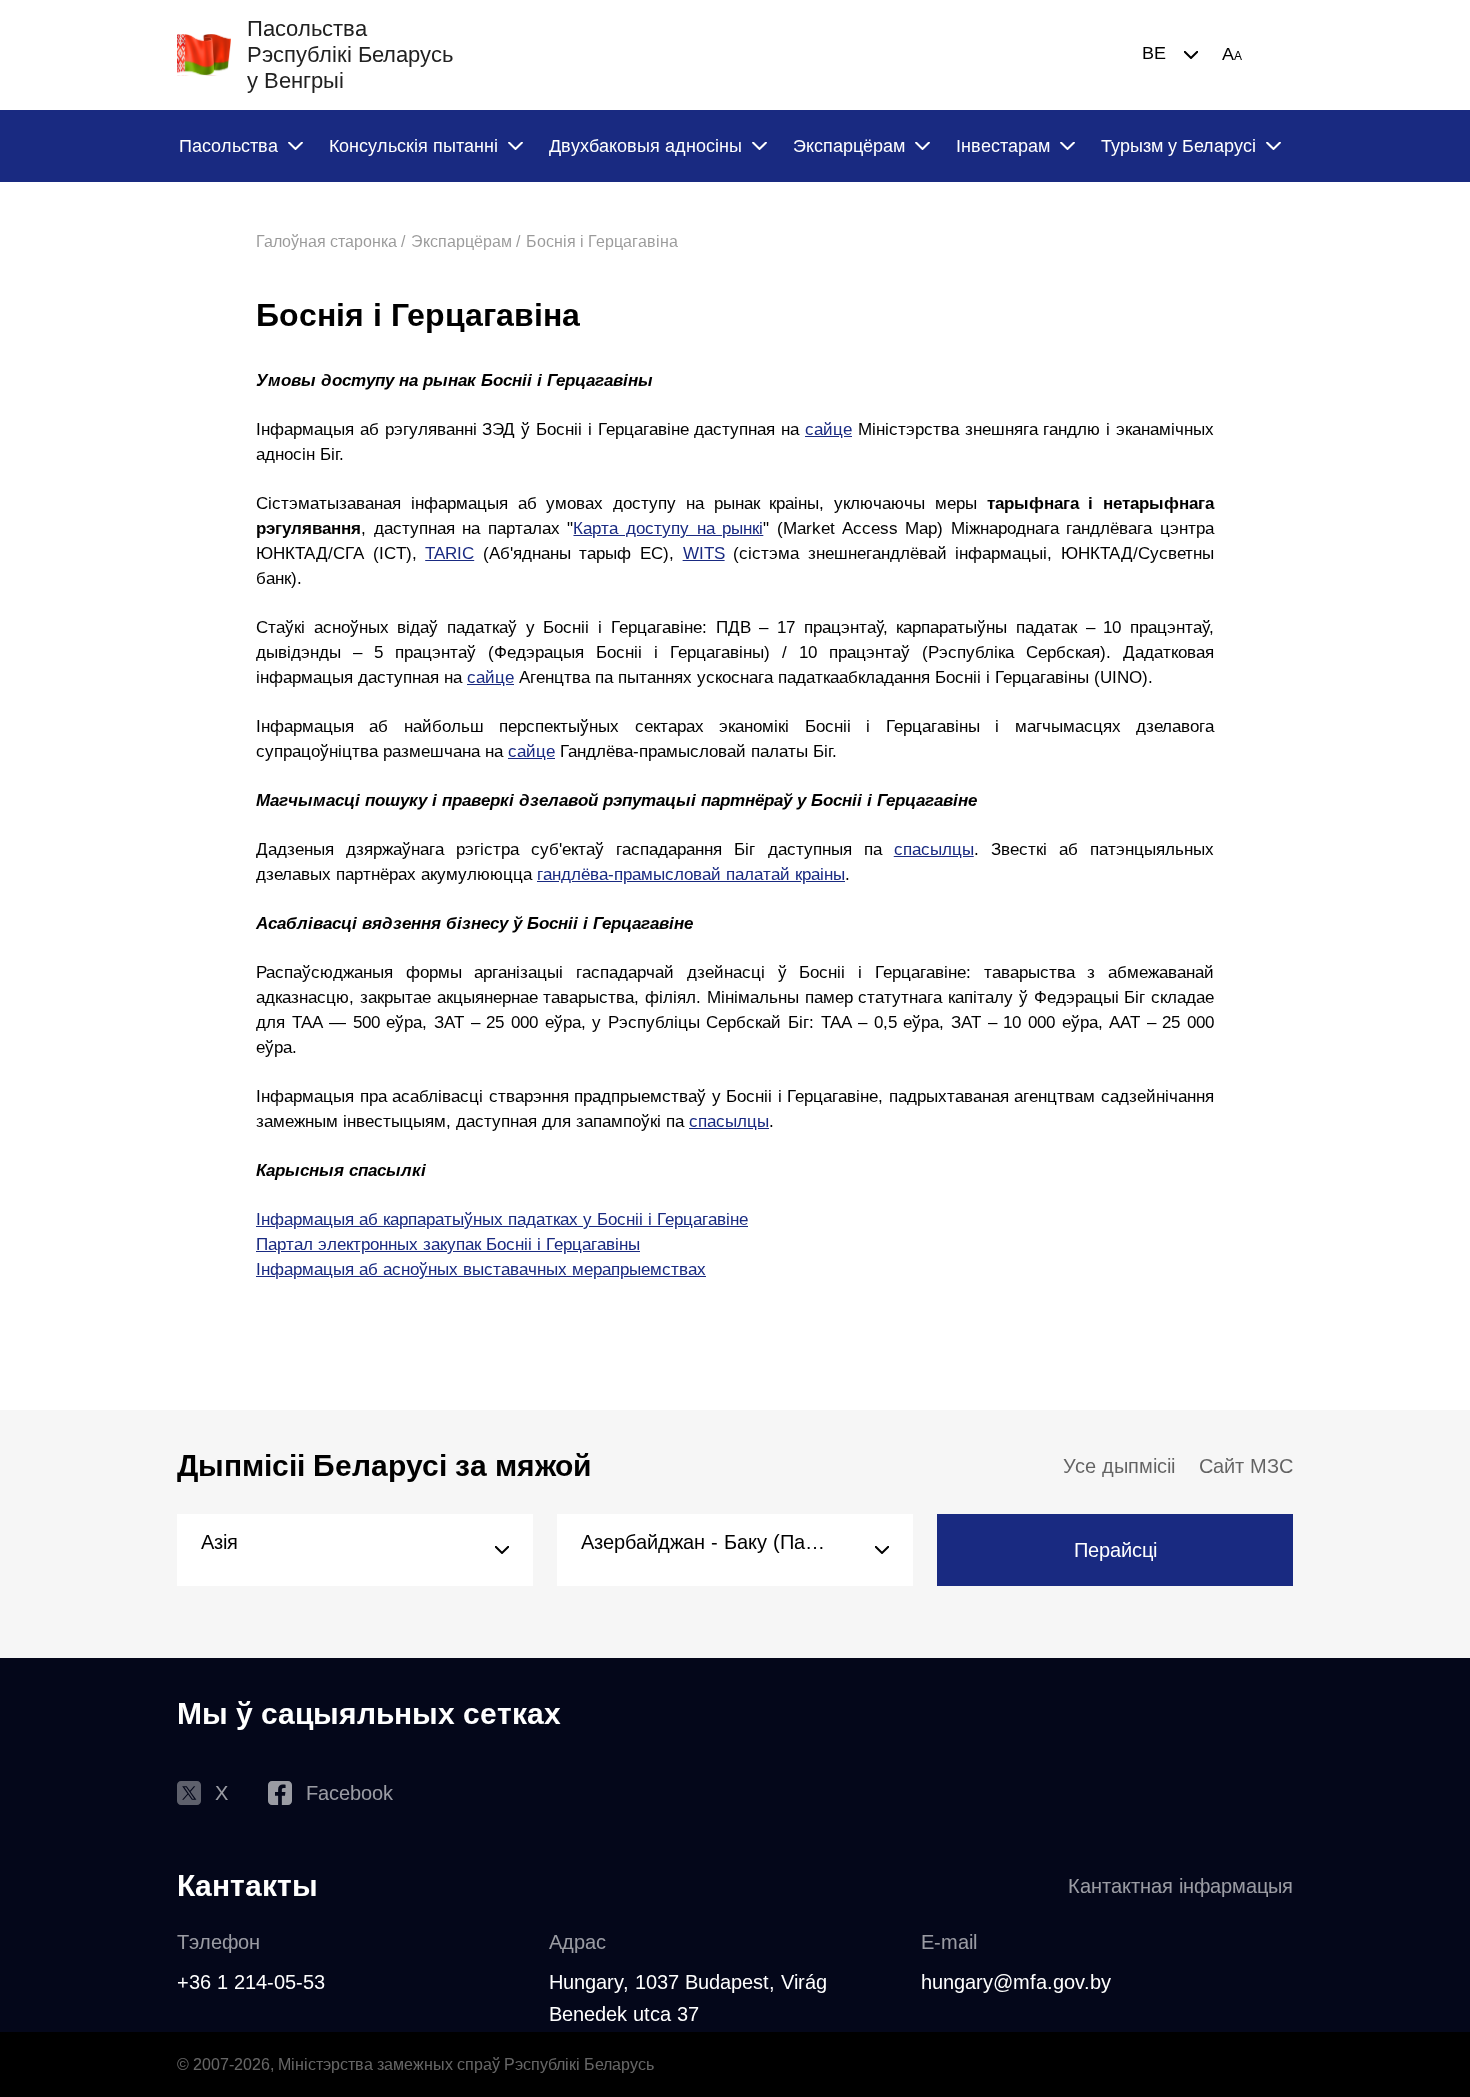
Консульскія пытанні (413, 146)
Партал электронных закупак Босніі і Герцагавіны (448, 1244)
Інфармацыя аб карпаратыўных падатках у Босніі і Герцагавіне (502, 1219)
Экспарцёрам (849, 146)
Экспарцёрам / (465, 241)
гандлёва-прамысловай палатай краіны (691, 874)
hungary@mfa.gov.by (1016, 1982)
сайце (828, 429)
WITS (704, 553)
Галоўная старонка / (330, 241)
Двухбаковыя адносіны (645, 146)
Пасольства (228, 146)
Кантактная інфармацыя (1180, 1886)
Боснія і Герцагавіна (602, 241)
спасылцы (934, 849)
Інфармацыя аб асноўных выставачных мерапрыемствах (481, 1269)
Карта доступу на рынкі (668, 528)
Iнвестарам (1003, 146)
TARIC (449, 553)
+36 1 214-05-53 (251, 1982)
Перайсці (1115, 1550)
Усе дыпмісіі (1119, 1466)
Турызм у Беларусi (1178, 146)
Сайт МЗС (1246, 1466)
